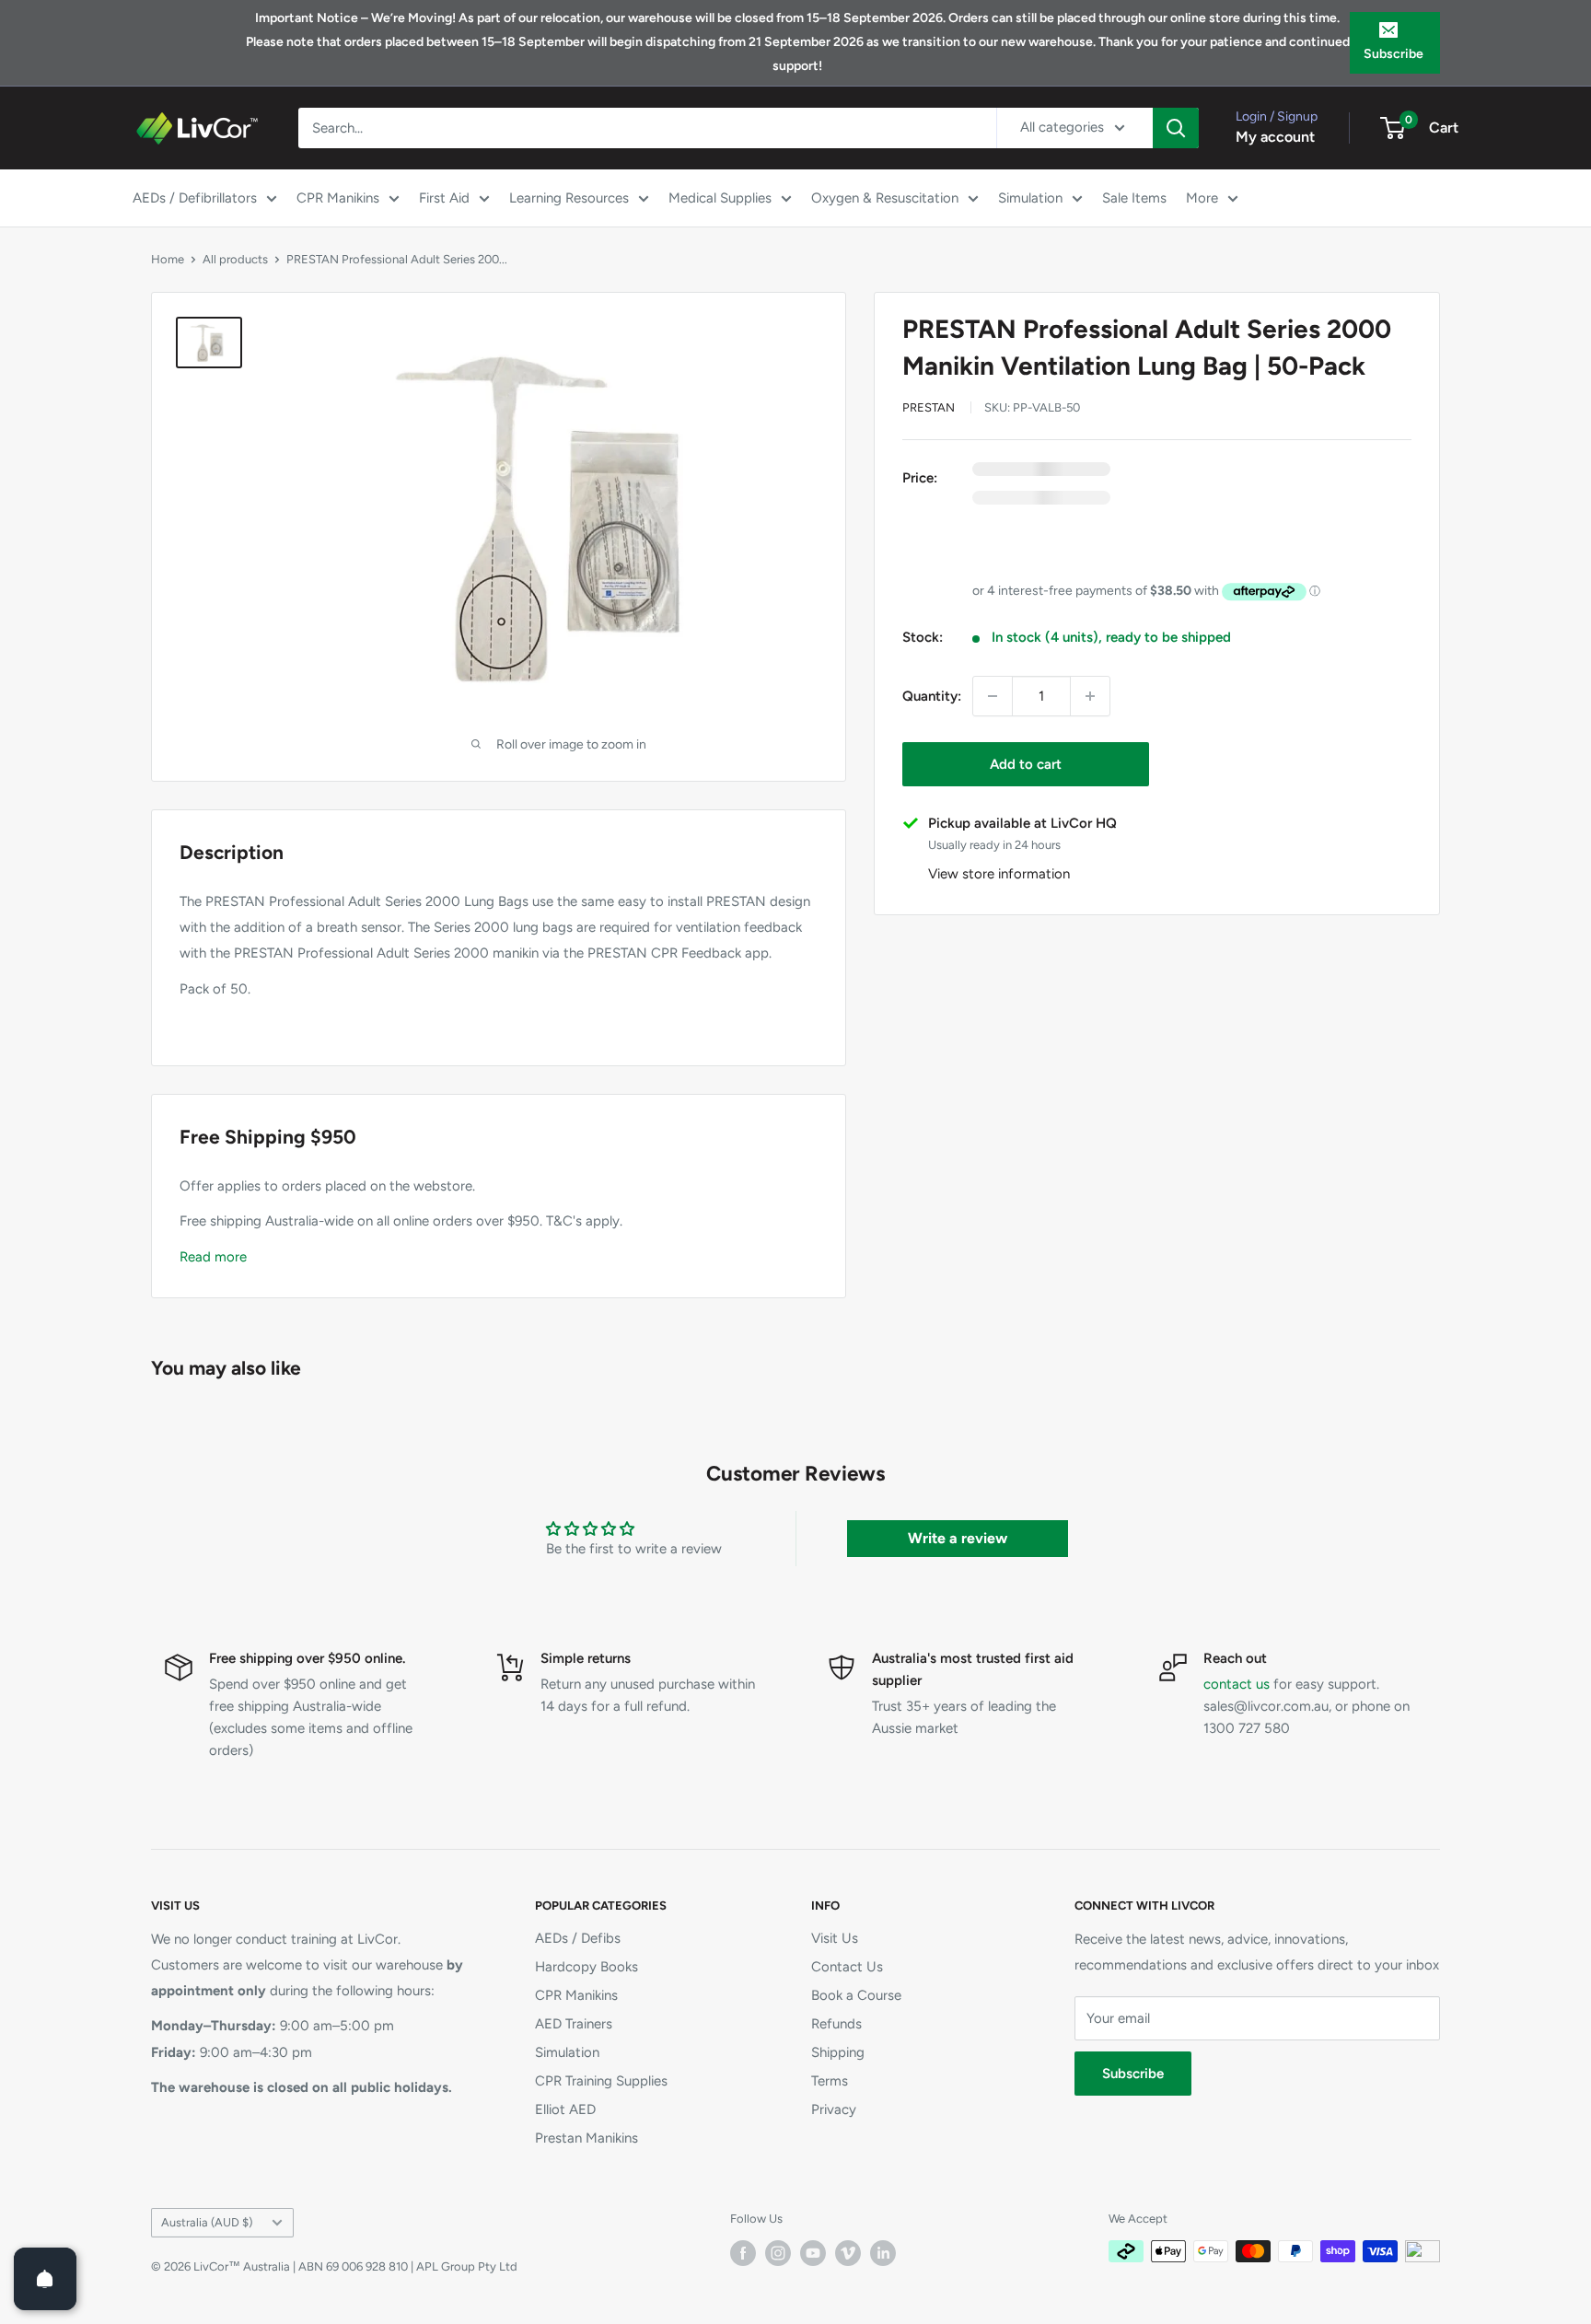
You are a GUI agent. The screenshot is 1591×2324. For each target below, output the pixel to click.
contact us (1237, 1684)
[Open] (45, 2279)
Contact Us (847, 1967)
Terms (830, 2081)
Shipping (838, 2052)
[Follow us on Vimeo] (848, 2253)
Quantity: (932, 696)
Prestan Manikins (586, 2138)
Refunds (836, 2024)
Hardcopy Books (586, 1967)
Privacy (834, 2109)
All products (235, 259)
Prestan (929, 407)
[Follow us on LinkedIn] (883, 2253)
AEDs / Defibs (578, 1938)
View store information (999, 874)
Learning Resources (569, 198)
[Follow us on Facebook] (743, 2253)
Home (168, 259)
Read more (213, 1257)
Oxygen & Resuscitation (885, 198)
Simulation (1030, 198)
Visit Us (835, 1938)
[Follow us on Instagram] (778, 2253)
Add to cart (1026, 764)
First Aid (444, 198)
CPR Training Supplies (601, 2081)
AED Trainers (574, 2024)
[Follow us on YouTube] (813, 2253)
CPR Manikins (338, 198)
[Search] (1176, 128)
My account (1275, 137)
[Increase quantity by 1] (1090, 696)
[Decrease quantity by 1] (993, 696)
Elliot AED (565, 2109)
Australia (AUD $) (207, 2222)
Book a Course (856, 1995)
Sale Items (1134, 198)
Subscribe (1394, 54)
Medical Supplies (720, 198)
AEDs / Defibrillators (195, 198)
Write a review (958, 1538)
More (1202, 198)
